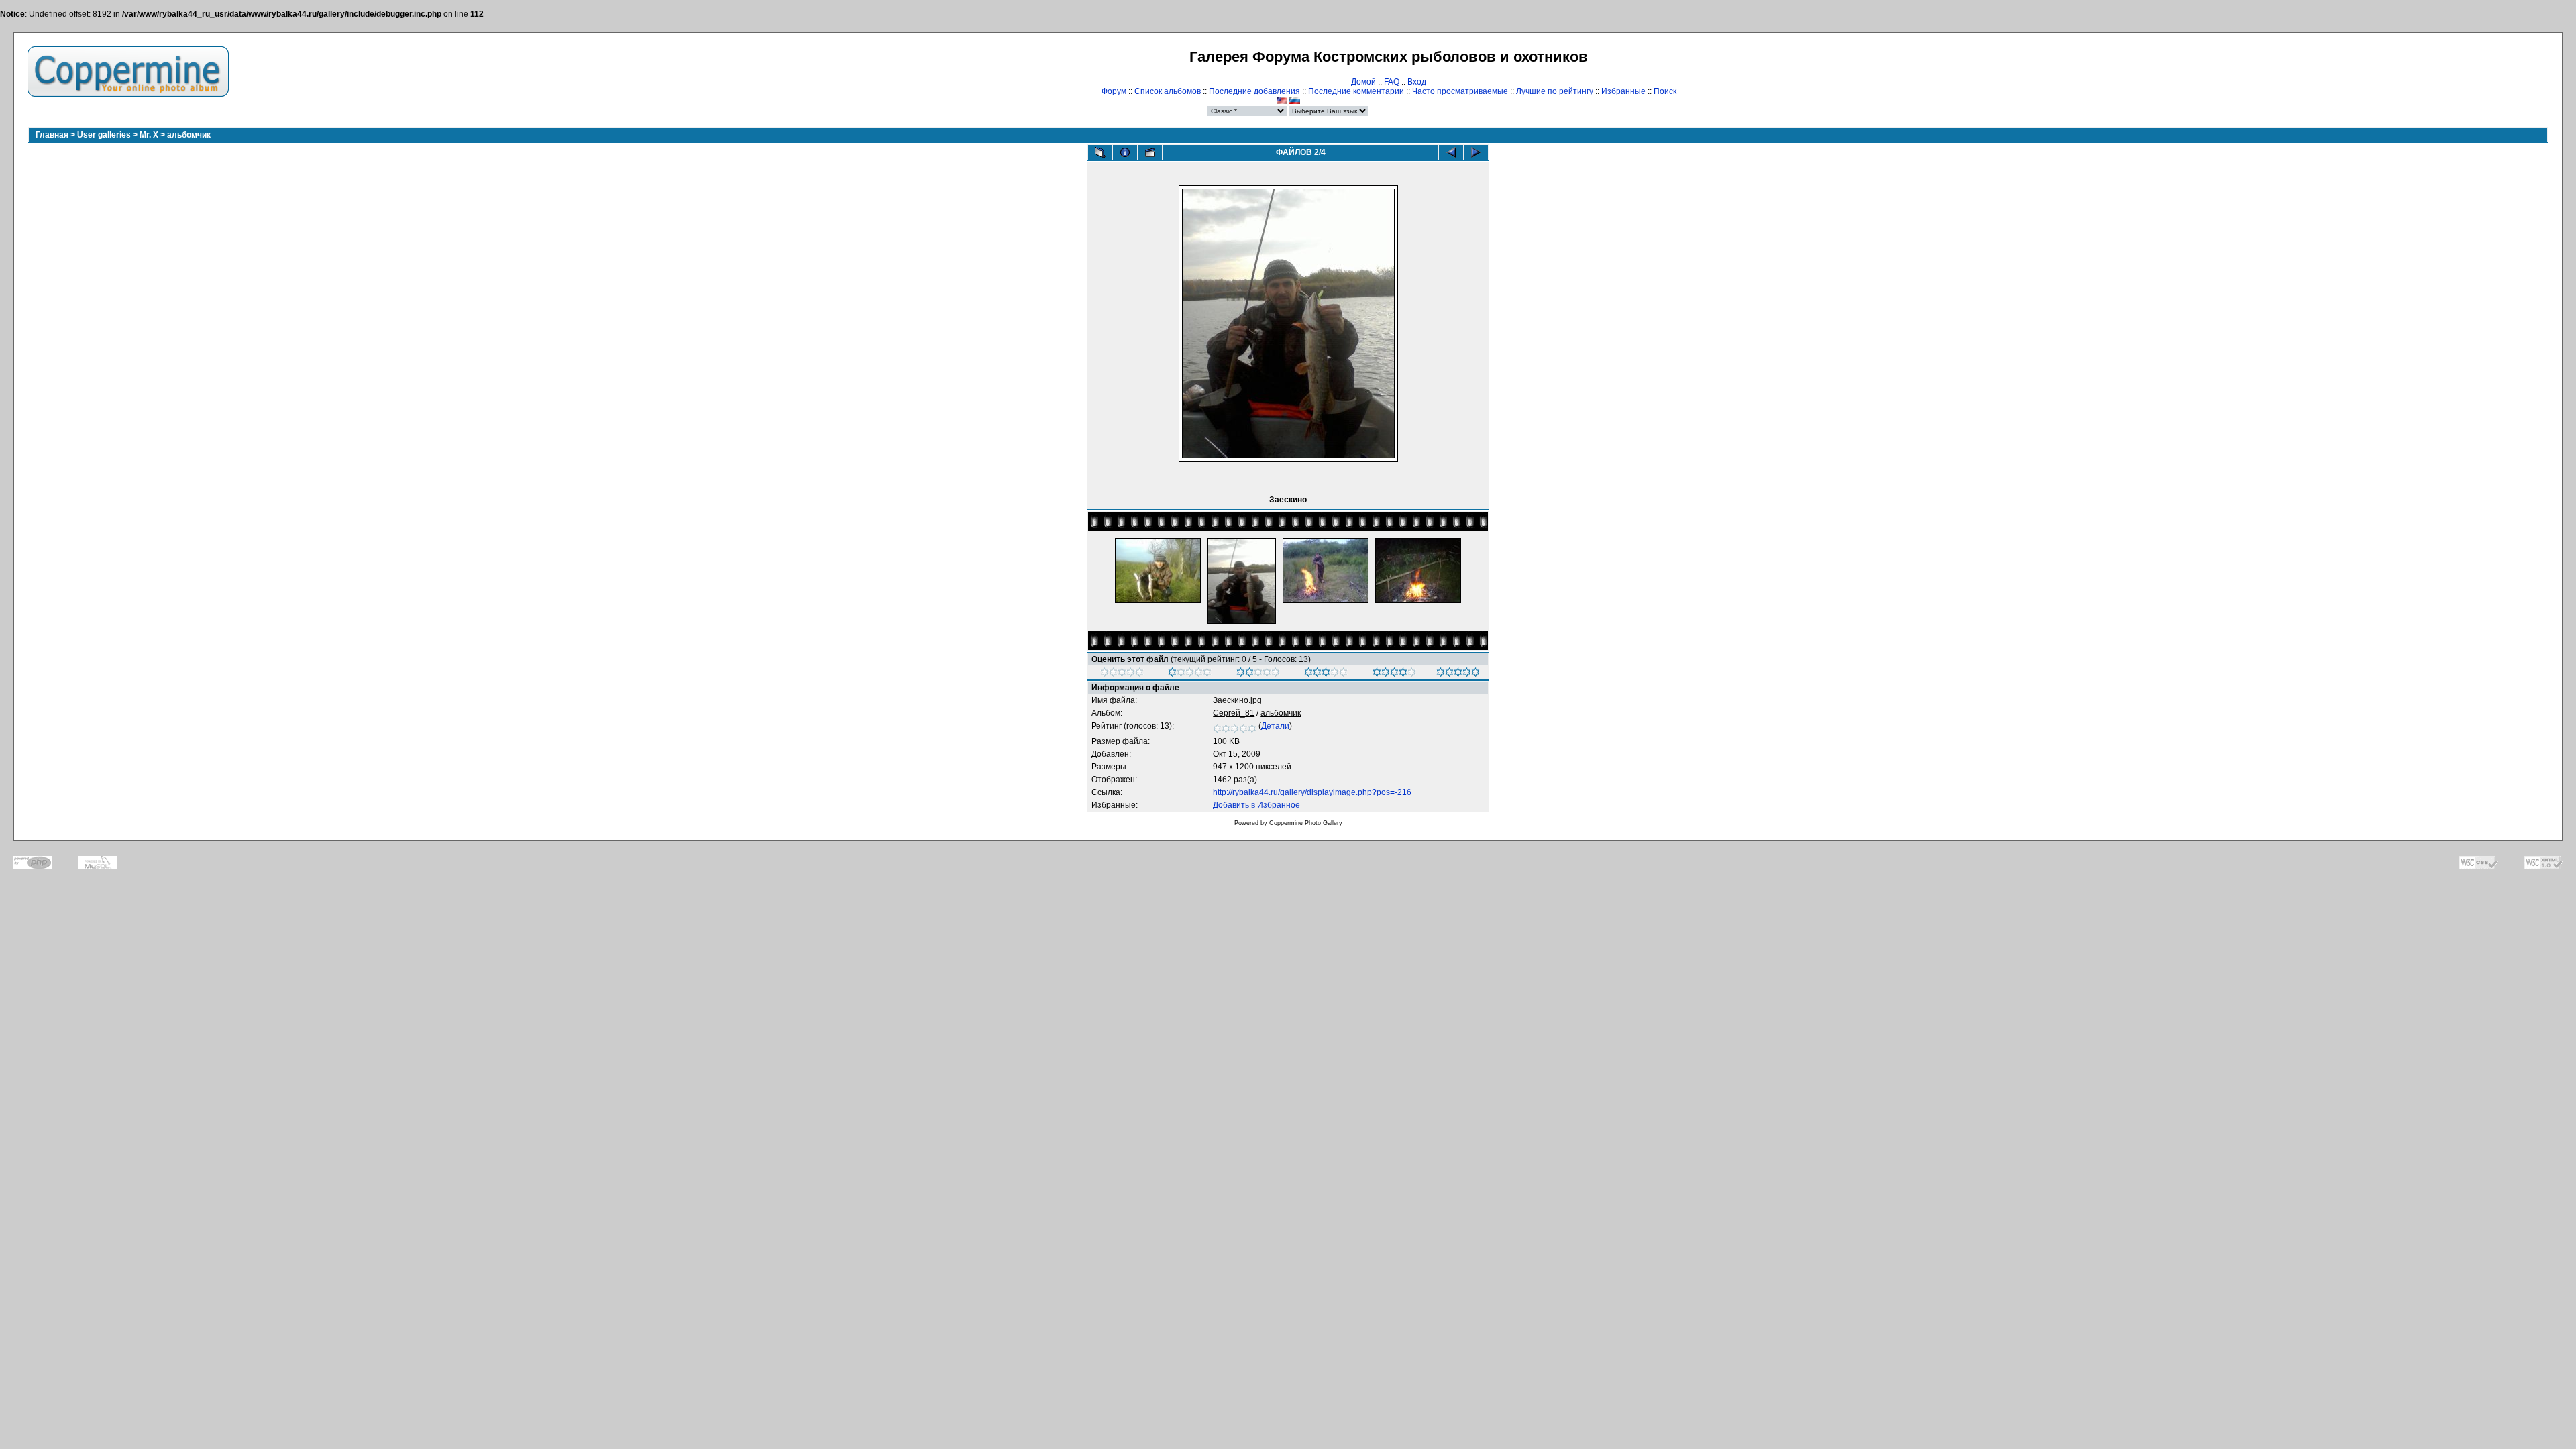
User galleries (104, 135)
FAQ (1392, 82)
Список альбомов (1168, 91)
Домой (1363, 82)
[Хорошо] (1326, 674)
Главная (52, 135)
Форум (1114, 91)
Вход (1417, 82)
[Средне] (1258, 674)
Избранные (1623, 91)
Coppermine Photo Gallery (1306, 823)
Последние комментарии (1356, 91)
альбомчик (189, 135)
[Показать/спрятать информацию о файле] (1125, 152)
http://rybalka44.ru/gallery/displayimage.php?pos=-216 (1312, 792)
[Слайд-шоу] (1150, 152)
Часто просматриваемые (1460, 91)
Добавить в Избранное (1256, 805)
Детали (1275, 726)
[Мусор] (1122, 674)
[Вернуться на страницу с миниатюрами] (1100, 152)
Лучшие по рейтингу (1555, 91)
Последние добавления (1254, 91)
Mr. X (149, 135)
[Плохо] (1190, 674)
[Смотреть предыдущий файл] (1451, 152)
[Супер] (1458, 674)
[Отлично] (1394, 674)
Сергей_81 (1234, 713)
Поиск (1665, 91)
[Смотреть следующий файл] (1476, 152)
